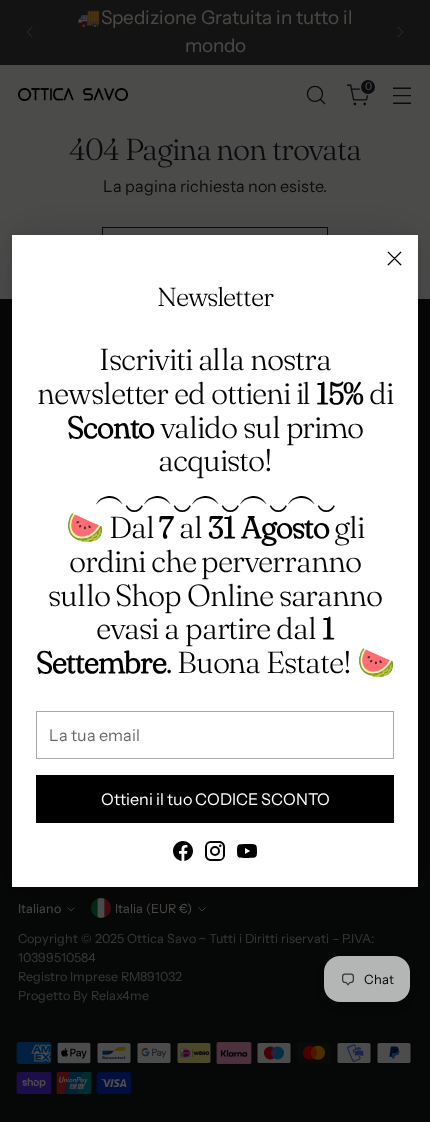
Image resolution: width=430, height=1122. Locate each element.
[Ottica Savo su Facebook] (183, 854)
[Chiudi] (394, 258)
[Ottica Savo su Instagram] (215, 854)
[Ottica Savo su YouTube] (247, 854)
